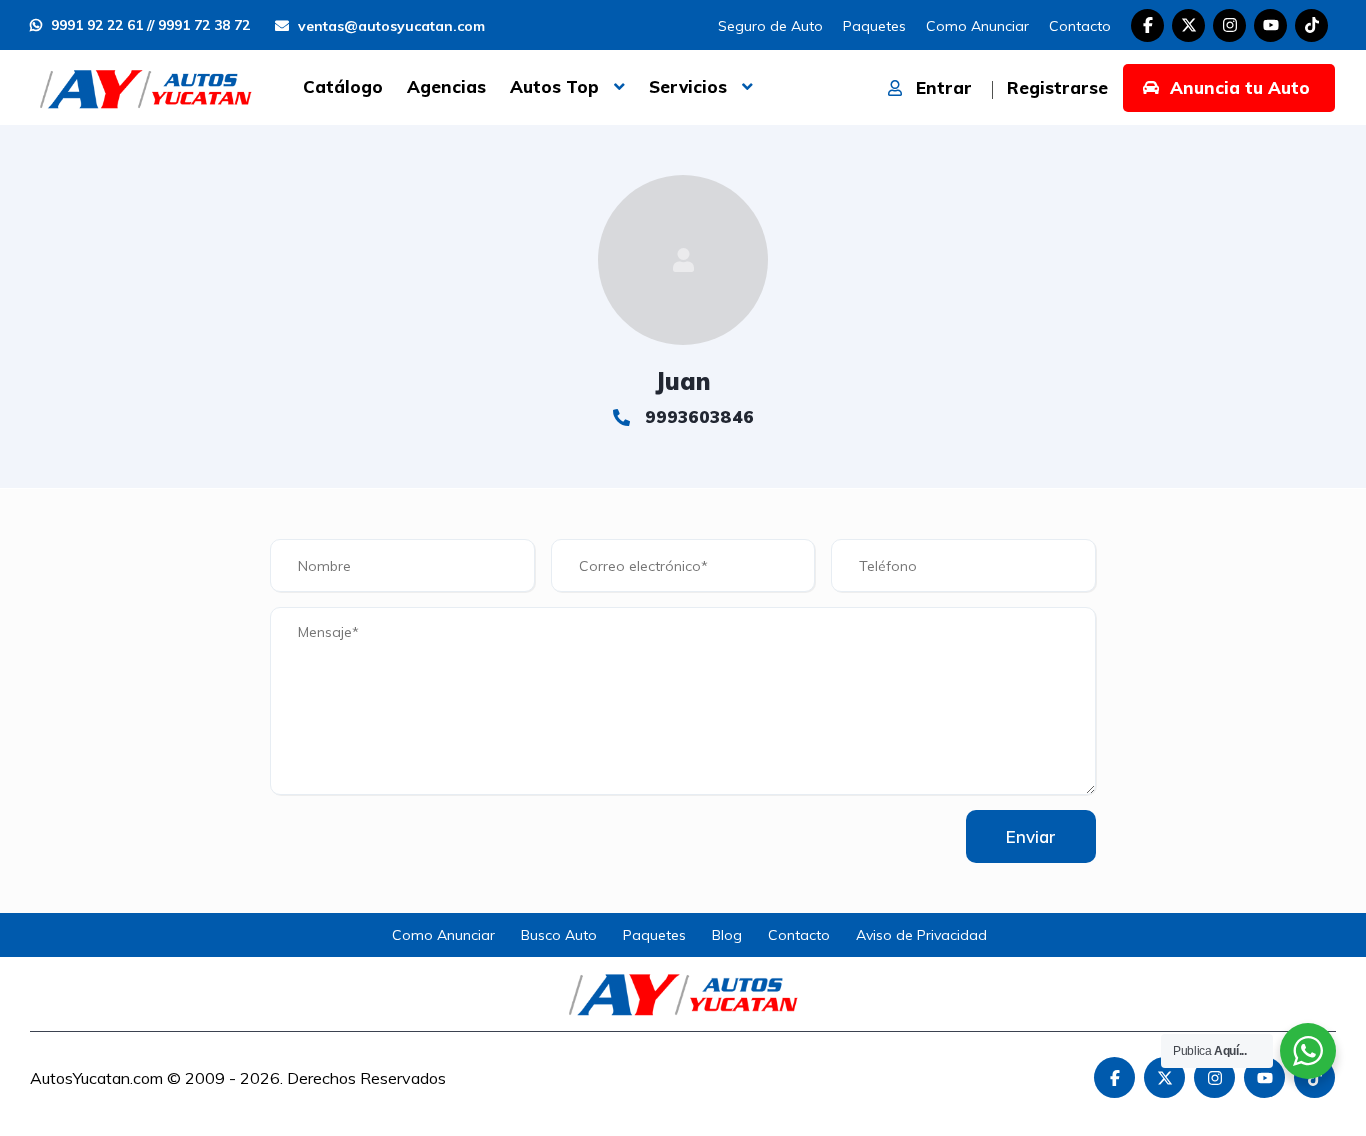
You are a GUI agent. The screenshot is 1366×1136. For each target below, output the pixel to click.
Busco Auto (559, 935)
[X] (1188, 25)
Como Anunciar (977, 26)
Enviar (1031, 836)
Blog (727, 935)
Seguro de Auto (770, 26)
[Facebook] (1147, 25)
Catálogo (343, 86)
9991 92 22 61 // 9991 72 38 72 (148, 25)
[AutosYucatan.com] (145, 87)
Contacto (1080, 26)
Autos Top (554, 86)
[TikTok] (1311, 25)
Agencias (446, 86)
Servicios (688, 86)
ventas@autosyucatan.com (389, 26)
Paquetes (874, 26)
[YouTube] (1270, 25)
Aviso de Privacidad (921, 935)
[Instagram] (1229, 25)
